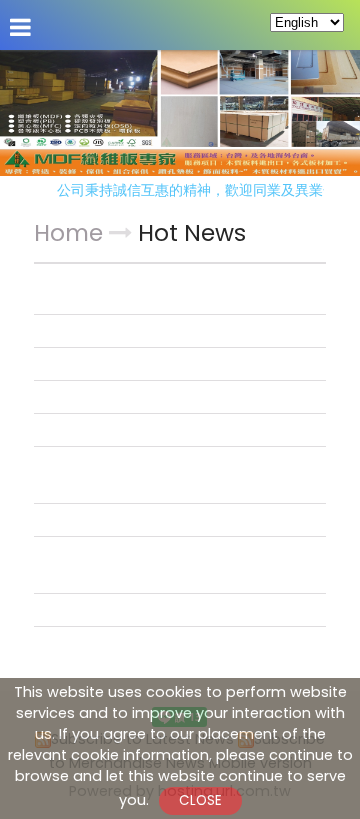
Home (68, 233)
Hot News (192, 233)
